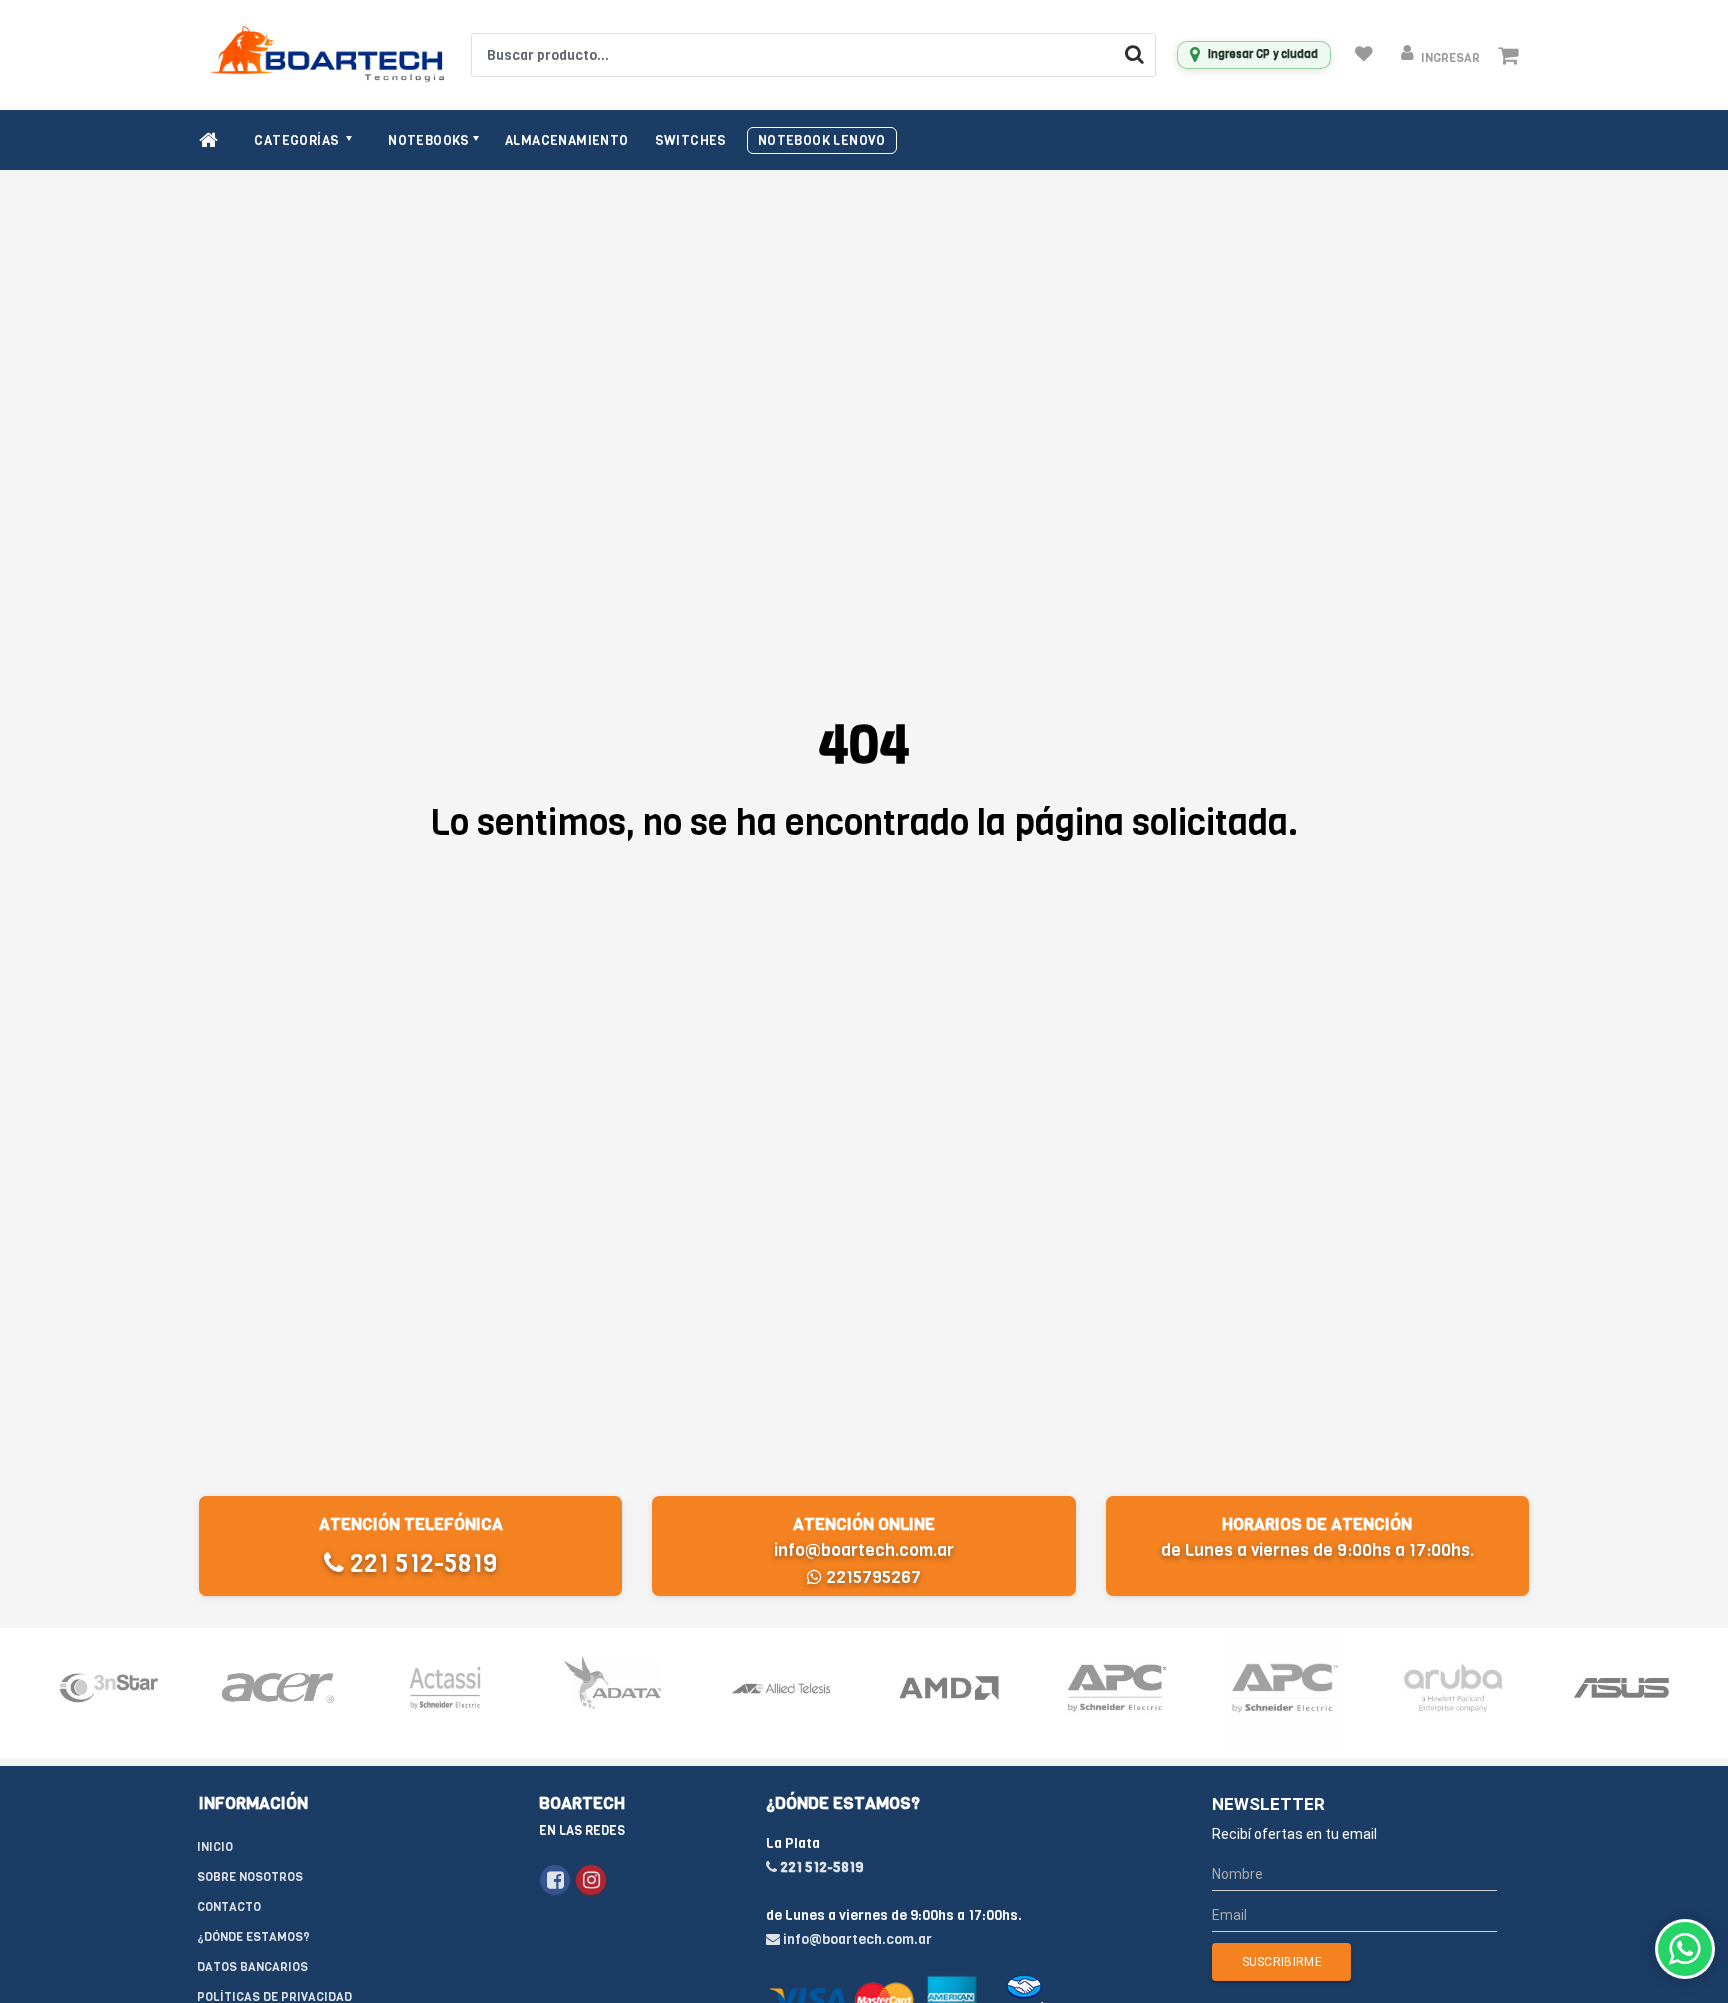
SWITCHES (691, 140)
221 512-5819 (420, 1563)
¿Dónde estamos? (253, 1937)
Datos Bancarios (252, 1967)
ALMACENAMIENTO (567, 140)
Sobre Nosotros (250, 1877)
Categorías (298, 140)
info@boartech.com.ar (864, 1550)
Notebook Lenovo (822, 140)
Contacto (229, 1907)
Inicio (215, 1847)
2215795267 (871, 1577)
